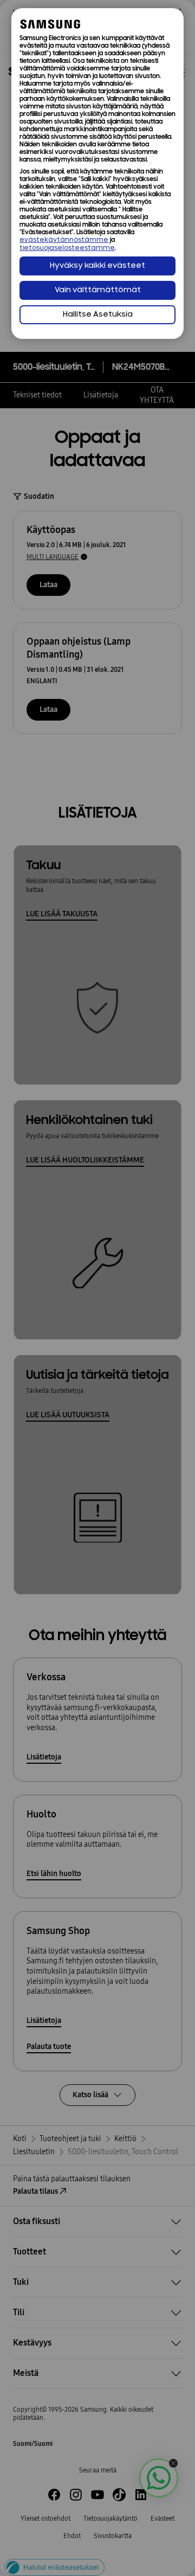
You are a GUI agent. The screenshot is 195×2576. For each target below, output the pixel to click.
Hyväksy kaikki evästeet (97, 266)
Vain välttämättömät (98, 290)
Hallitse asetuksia (98, 315)
